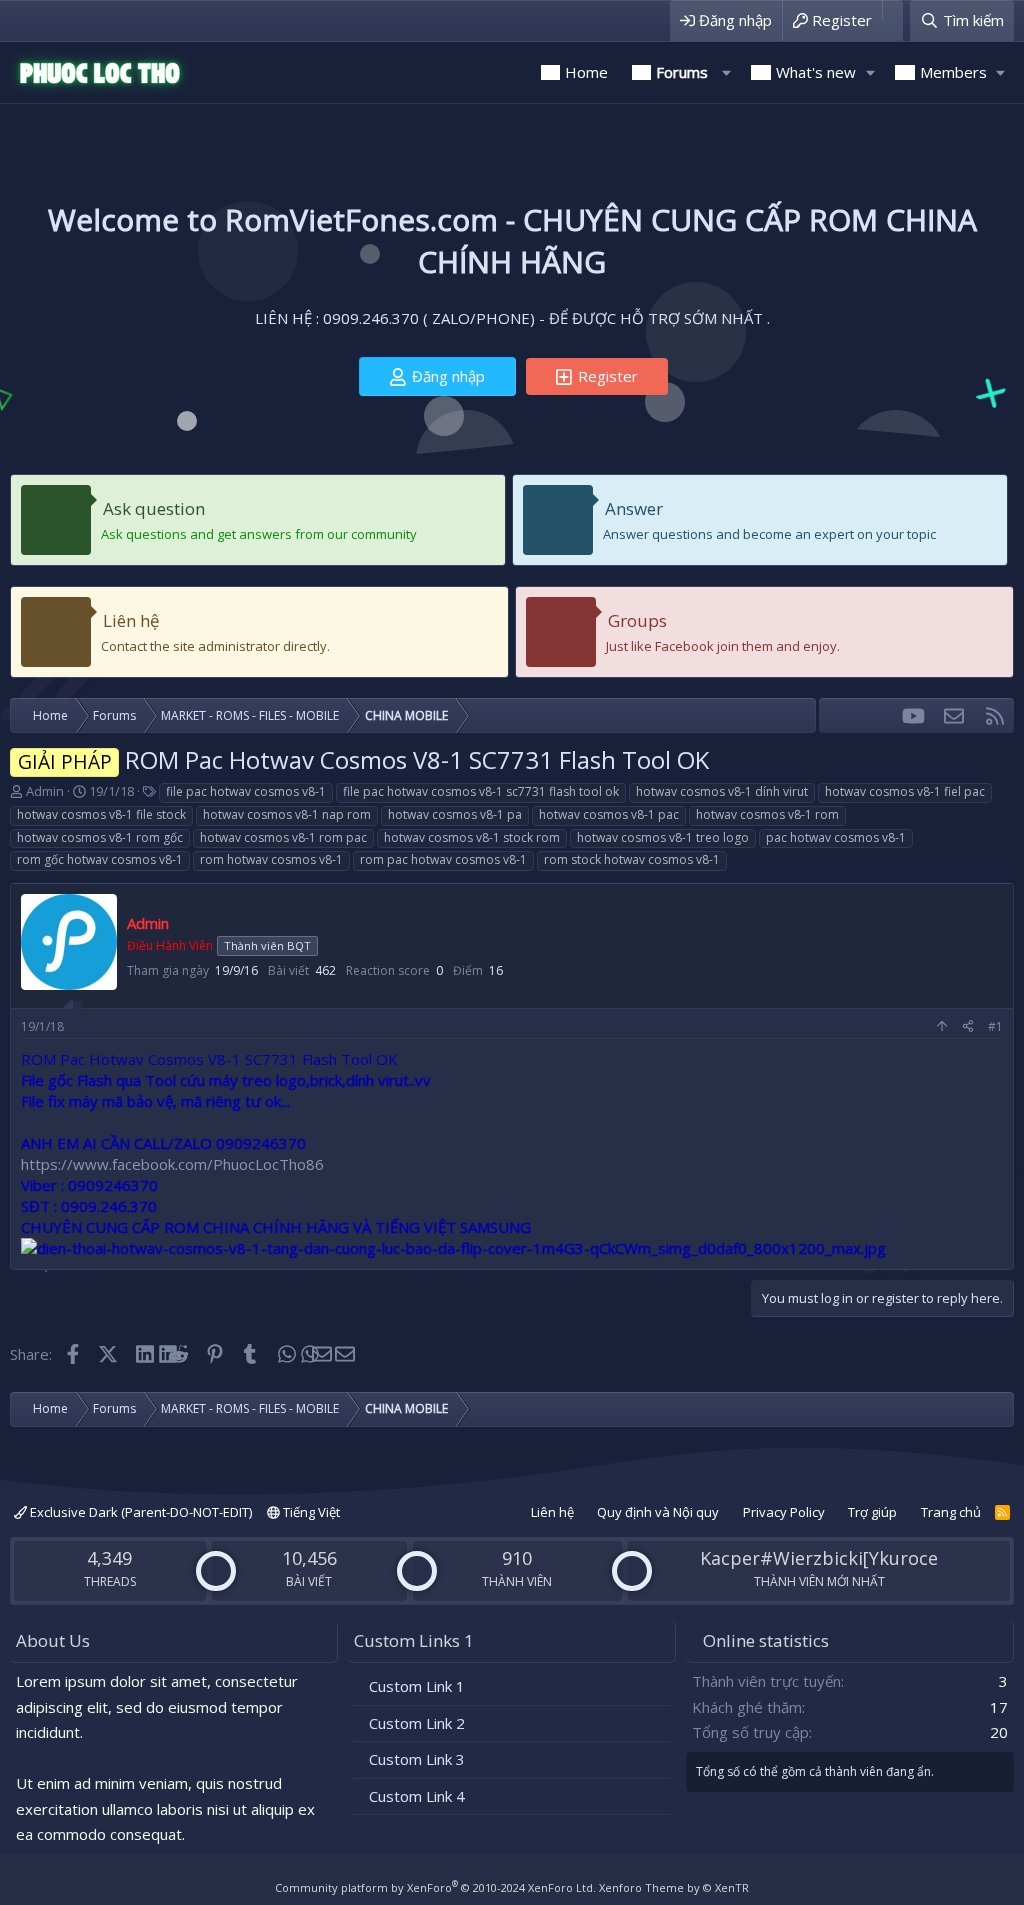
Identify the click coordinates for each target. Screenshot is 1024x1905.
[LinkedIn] (143, 1354)
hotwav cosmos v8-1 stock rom (472, 837)
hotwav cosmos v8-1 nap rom (287, 814)
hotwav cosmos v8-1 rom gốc (100, 837)
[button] (726, 72)
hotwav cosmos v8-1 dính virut (722, 791)
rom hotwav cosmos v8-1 (271, 859)
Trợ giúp (872, 1512)
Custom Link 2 (417, 1723)
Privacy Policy (784, 1512)
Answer (634, 508)
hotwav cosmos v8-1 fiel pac (905, 791)
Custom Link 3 (417, 1759)
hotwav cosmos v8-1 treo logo (663, 837)
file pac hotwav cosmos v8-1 (246, 791)
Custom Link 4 (417, 1796)
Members (953, 72)
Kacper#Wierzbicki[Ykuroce (819, 1558)
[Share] (968, 1027)
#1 (995, 1026)
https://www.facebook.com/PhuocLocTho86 (172, 1164)
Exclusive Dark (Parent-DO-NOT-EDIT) (139, 1512)
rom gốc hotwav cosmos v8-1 (100, 859)
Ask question (154, 508)
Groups (637, 620)
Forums (682, 72)
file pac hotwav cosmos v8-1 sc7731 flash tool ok (481, 791)
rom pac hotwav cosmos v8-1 (443, 859)
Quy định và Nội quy (658, 1512)
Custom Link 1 (417, 1686)
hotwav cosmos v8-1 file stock (101, 814)
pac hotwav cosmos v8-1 (836, 837)
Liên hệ (131, 620)
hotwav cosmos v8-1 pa (455, 814)
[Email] (321, 1354)
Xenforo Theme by (674, 1887)
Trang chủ (951, 1512)
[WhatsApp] (285, 1354)
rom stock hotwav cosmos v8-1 (632, 859)
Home (586, 72)
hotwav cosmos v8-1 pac (609, 814)
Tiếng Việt (310, 1512)
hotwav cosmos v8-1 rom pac (283, 837)
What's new (816, 72)
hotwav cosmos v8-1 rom (767, 814)
